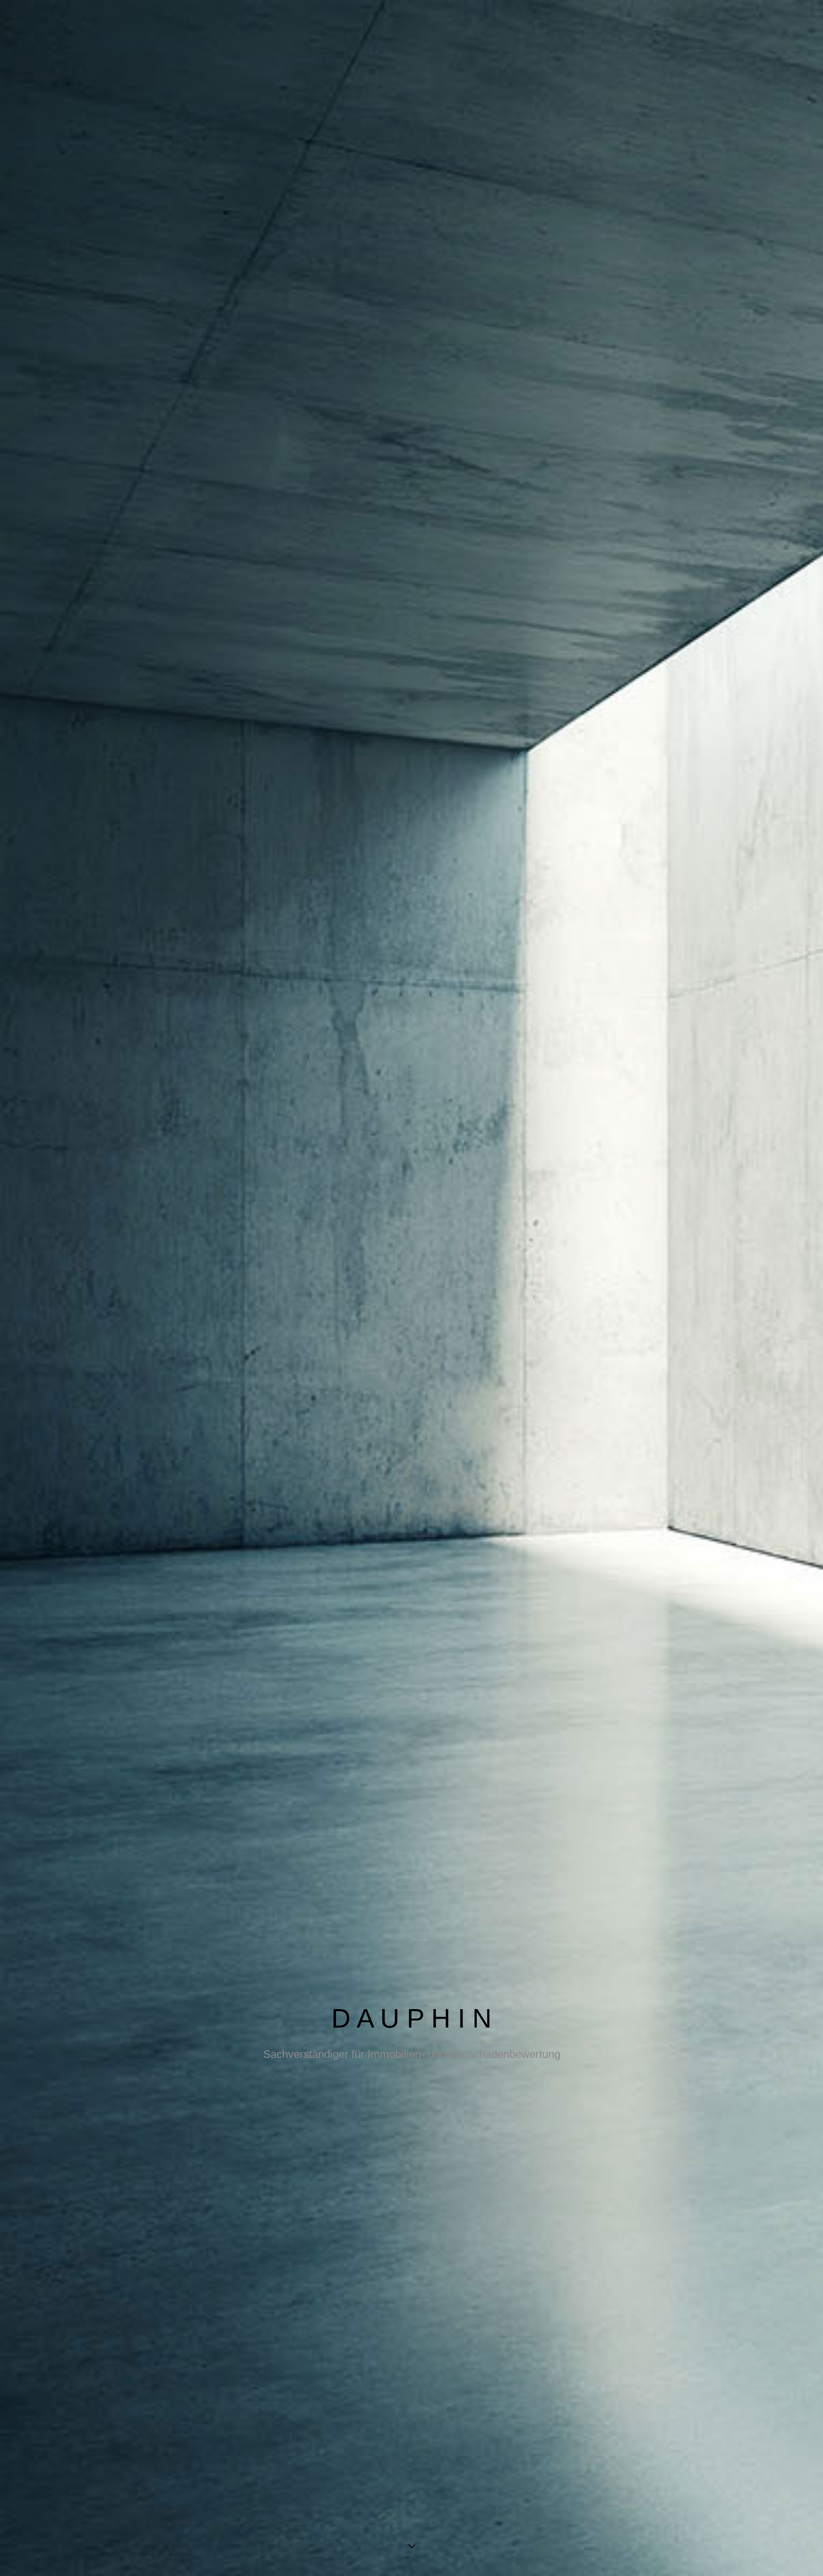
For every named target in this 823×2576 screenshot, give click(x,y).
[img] (411, 1288)
